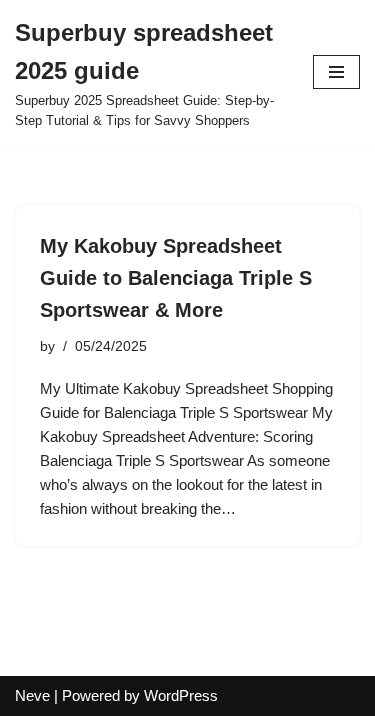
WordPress (181, 695)
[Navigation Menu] (336, 72)
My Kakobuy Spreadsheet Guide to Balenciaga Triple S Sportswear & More (176, 278)
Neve (32, 695)
